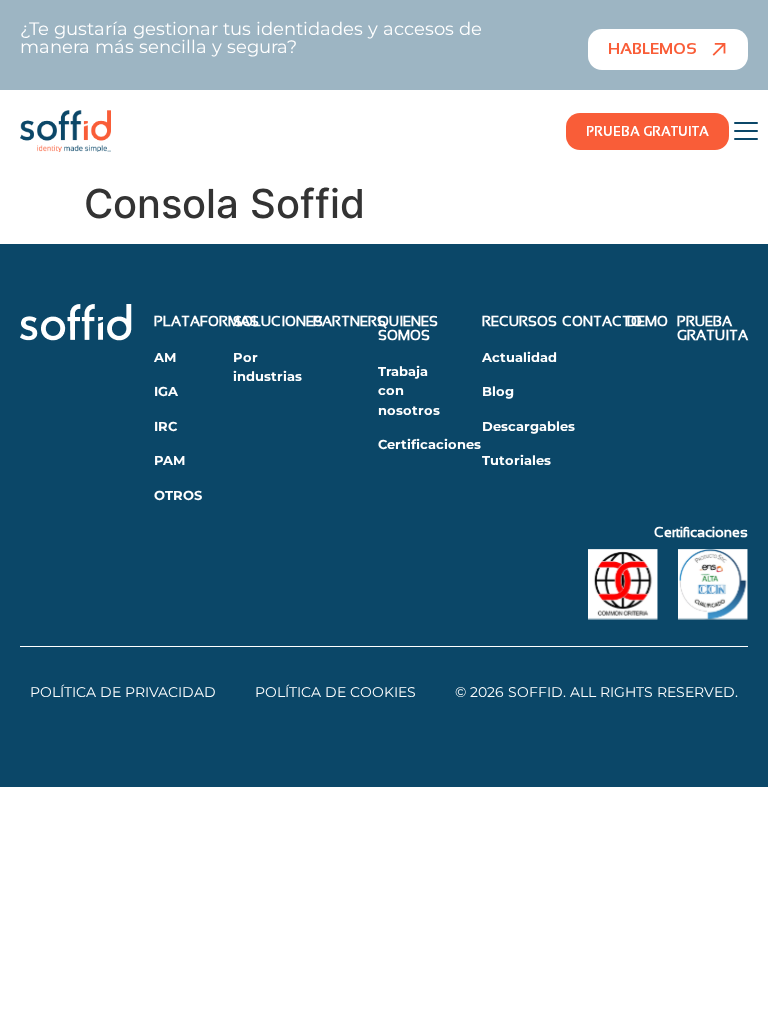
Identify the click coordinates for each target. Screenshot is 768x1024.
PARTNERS (349, 321)
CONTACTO (602, 321)
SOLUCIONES (278, 321)
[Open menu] (746, 131)
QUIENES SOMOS (408, 328)
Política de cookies (335, 692)
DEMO (647, 321)
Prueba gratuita (712, 328)
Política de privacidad (123, 692)
